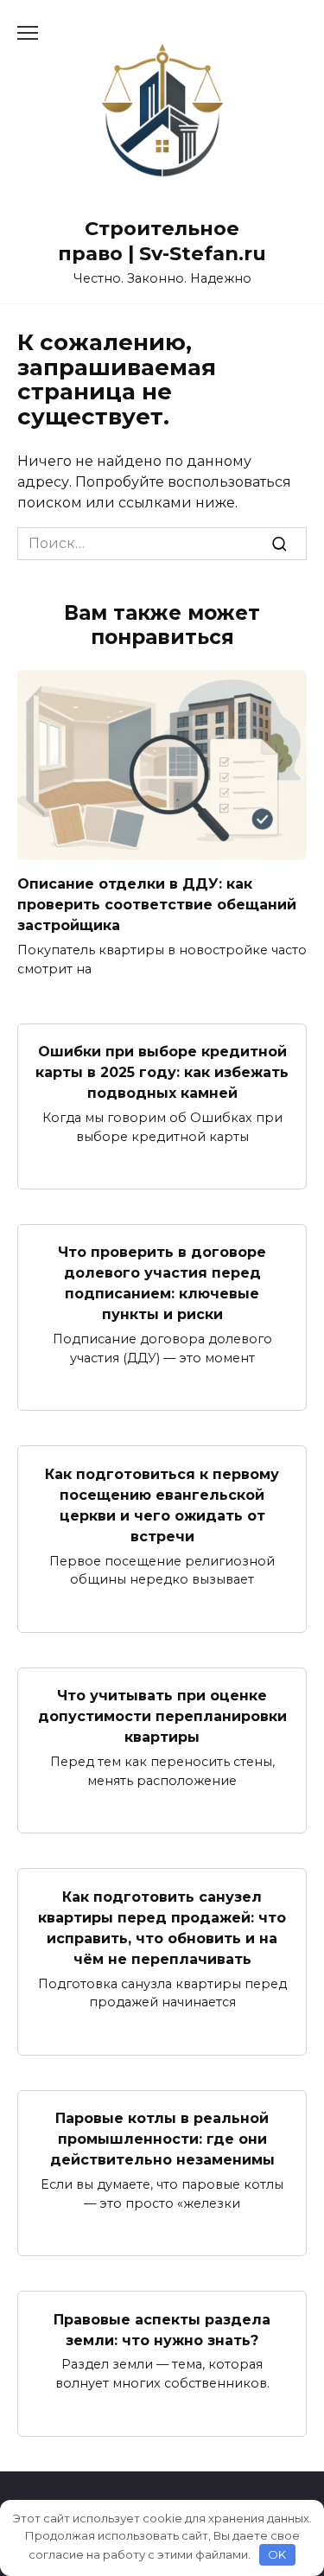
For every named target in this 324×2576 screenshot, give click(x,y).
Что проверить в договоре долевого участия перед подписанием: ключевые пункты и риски (162, 1283)
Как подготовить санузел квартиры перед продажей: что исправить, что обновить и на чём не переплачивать (162, 1927)
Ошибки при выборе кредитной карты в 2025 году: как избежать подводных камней (162, 1072)
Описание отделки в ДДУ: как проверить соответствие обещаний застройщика (157, 905)
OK (277, 2554)
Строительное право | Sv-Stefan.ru (162, 241)
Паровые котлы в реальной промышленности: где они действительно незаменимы (162, 2139)
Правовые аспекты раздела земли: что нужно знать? (162, 2329)
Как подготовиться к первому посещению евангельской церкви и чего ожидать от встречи (162, 1505)
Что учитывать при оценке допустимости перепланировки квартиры (162, 1716)
